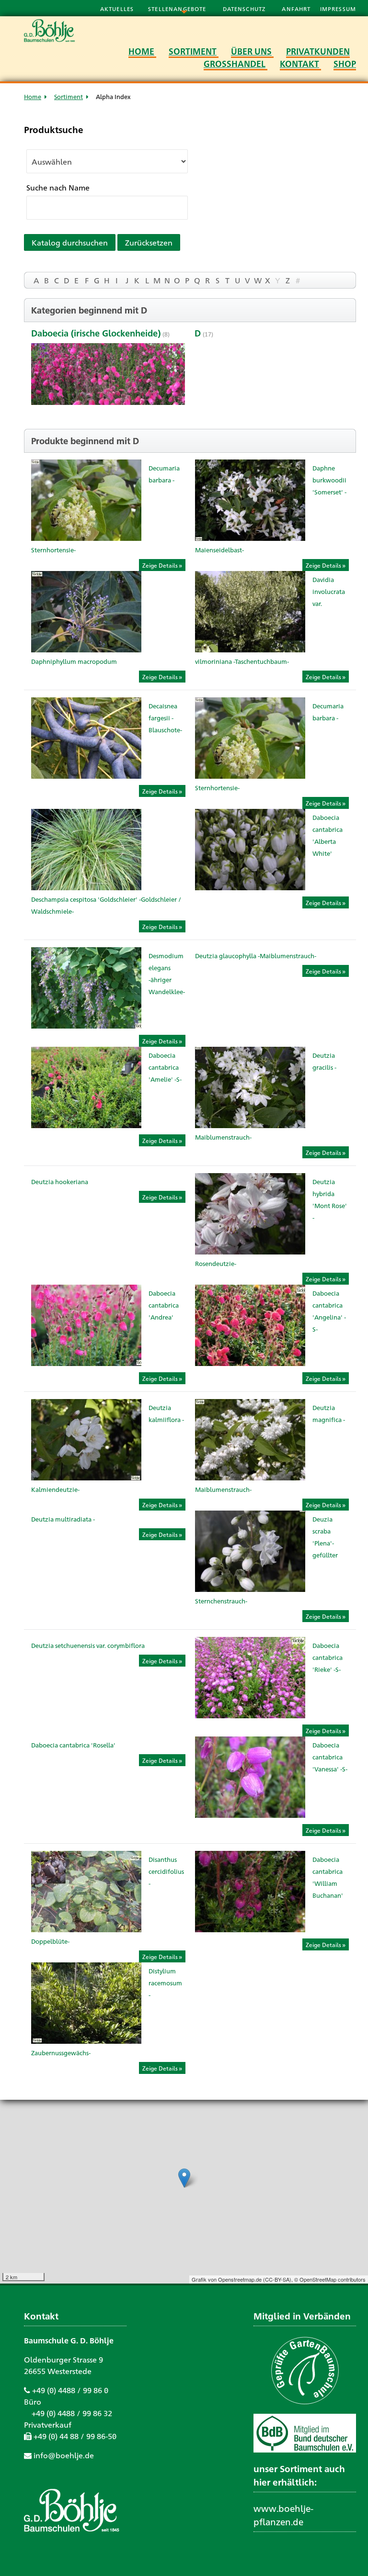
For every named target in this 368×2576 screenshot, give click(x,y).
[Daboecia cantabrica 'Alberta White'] (250, 887)
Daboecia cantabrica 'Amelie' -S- (165, 1067)
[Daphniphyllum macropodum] (86, 649)
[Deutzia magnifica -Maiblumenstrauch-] (250, 1477)
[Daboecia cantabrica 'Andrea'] (86, 1363)
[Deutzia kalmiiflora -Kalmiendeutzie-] (86, 1477)
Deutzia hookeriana (60, 1182)
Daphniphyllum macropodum (74, 661)
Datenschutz (245, 9)
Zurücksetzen (149, 242)
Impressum (338, 9)
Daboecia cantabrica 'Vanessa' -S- (330, 1757)
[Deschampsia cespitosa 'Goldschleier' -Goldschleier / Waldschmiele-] (86, 887)
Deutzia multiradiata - (63, 1519)
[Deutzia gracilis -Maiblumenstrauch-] (250, 1125)
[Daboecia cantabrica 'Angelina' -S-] (250, 1363)
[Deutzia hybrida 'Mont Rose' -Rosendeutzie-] (250, 1251)
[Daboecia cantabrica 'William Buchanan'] (250, 1929)
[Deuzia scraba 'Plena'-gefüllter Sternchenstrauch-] (250, 1589)
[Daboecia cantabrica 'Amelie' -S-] (86, 1125)
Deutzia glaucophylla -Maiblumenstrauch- (256, 956)
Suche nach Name (58, 187)
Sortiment (69, 96)
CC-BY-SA (277, 2279)
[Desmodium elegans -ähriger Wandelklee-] (86, 1025)
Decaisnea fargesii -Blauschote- (165, 718)
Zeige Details (160, 565)
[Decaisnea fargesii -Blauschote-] (86, 776)
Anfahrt (297, 9)
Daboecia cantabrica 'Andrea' (164, 1305)
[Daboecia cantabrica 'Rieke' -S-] (250, 1715)
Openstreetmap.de (240, 2279)
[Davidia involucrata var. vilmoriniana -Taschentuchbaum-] (250, 649)
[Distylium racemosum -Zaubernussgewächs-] (86, 2041)
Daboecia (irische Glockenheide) (96, 333)
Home (33, 96)
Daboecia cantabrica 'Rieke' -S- (328, 1657)
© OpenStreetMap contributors (330, 2279)
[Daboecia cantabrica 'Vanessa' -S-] (250, 1815)
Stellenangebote (178, 9)
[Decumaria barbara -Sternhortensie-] (86, 538)
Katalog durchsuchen (70, 242)
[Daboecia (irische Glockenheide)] (108, 375)
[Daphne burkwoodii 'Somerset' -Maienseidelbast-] (250, 538)
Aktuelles (117, 9)
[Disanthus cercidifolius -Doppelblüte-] (86, 1929)
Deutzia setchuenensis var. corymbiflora (88, 1645)
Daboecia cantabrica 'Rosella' (73, 1745)
